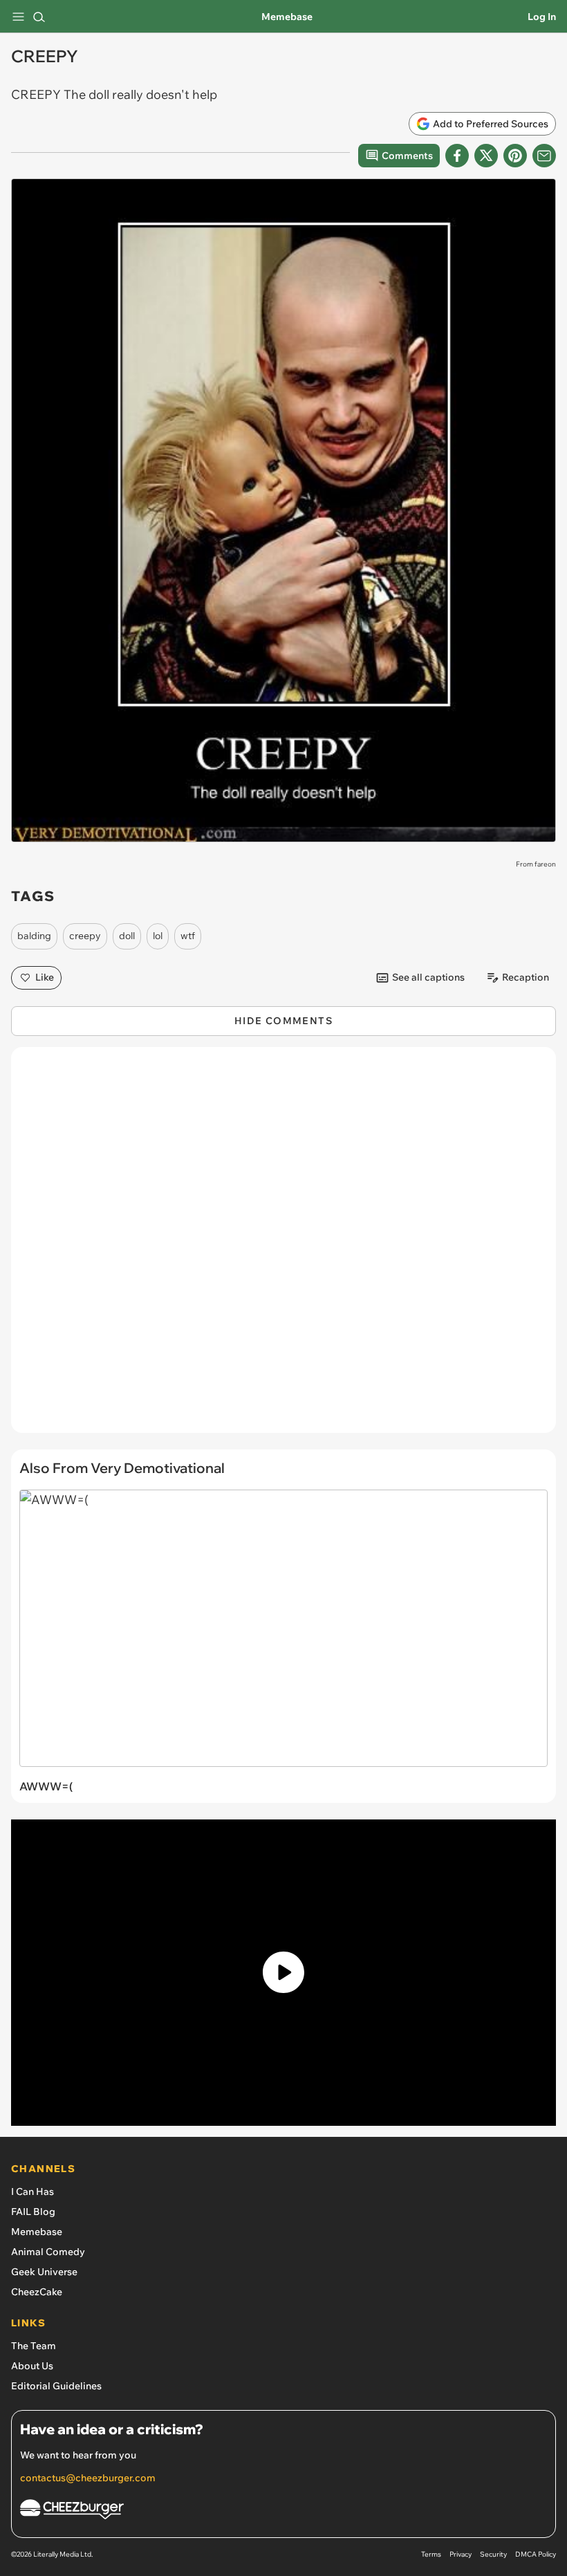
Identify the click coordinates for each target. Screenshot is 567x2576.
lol (158, 936)
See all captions (428, 977)
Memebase (287, 17)
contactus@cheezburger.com (88, 2478)
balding (34, 936)
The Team (34, 2346)
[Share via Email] (544, 156)
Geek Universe (44, 2272)
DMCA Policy (536, 2554)
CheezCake (37, 2292)
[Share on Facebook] (457, 156)
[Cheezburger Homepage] (283, 2511)
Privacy (461, 2554)
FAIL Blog (33, 2212)
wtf (188, 936)
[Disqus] (283, 1247)
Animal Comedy (48, 2252)
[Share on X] (486, 156)
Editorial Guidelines (56, 2386)
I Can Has (32, 2192)
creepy (85, 936)
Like (45, 977)
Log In (542, 17)
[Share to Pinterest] (515, 156)
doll (127, 936)
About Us (32, 2366)
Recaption (526, 977)
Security (493, 2554)
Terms (431, 2554)
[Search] (39, 17)
